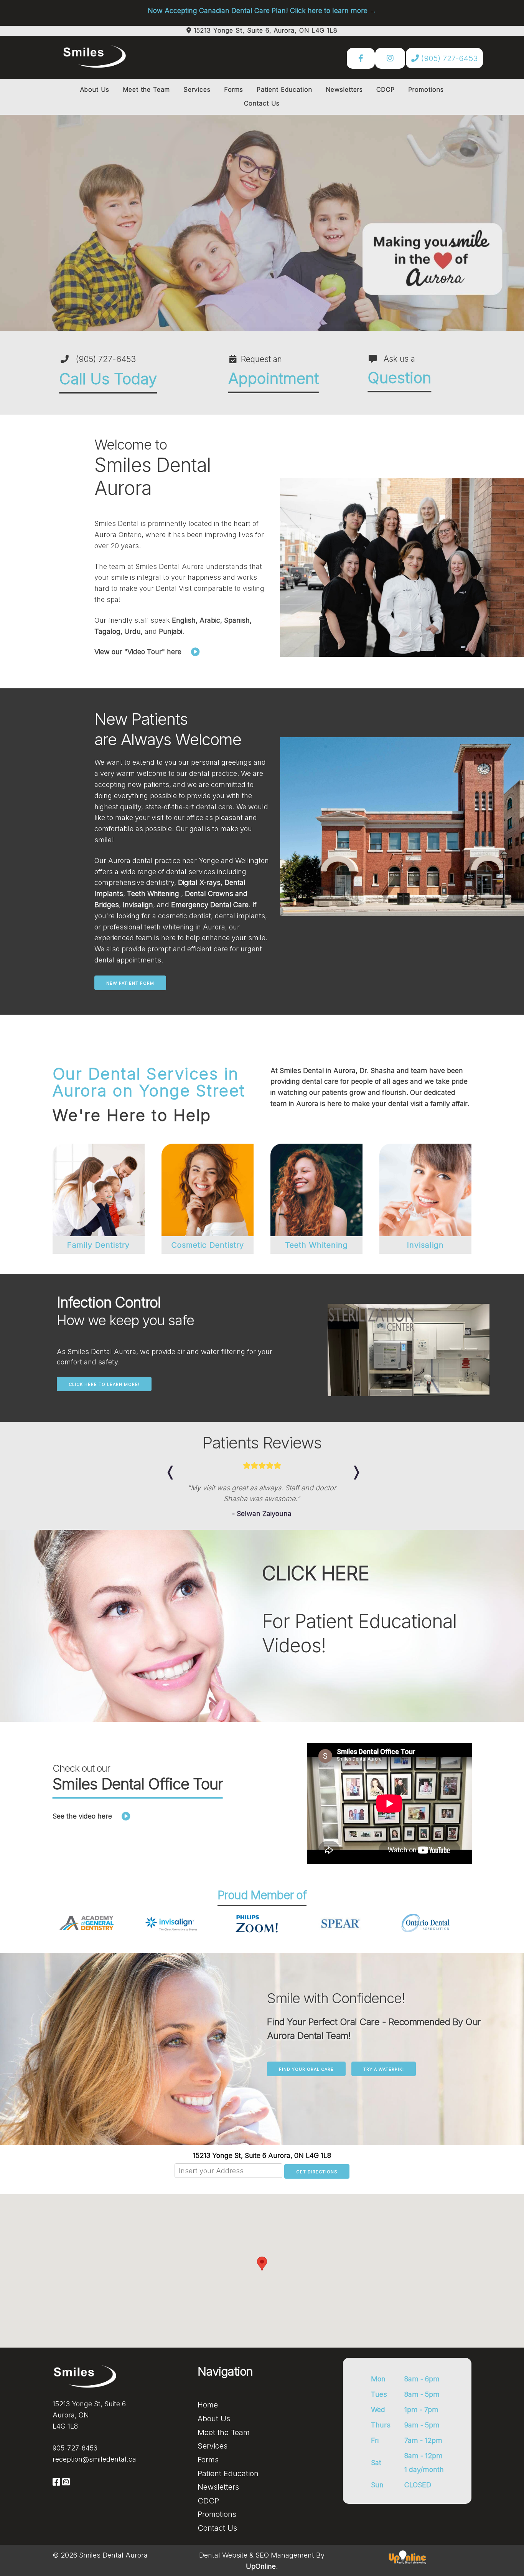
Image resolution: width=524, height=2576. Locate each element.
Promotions (426, 89)
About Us (95, 89)
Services (197, 89)
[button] (262, 2274)
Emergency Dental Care (210, 905)
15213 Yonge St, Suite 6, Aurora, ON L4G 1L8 (266, 30)
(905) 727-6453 (448, 58)
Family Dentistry (98, 1245)
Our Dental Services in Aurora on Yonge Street (149, 1082)
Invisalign (138, 905)
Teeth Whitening (154, 894)
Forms (234, 89)
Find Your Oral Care (306, 2080)
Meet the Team (146, 89)
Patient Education (284, 89)
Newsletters (344, 89)
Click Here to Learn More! (104, 1384)
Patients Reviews (262, 1443)
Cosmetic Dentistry (208, 1245)
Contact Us (262, 103)
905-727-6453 (75, 2459)
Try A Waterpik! (384, 2080)
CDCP (386, 89)
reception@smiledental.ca (94, 2470)
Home (208, 2416)
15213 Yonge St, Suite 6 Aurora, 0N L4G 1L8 (262, 2167)
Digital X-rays (199, 882)
